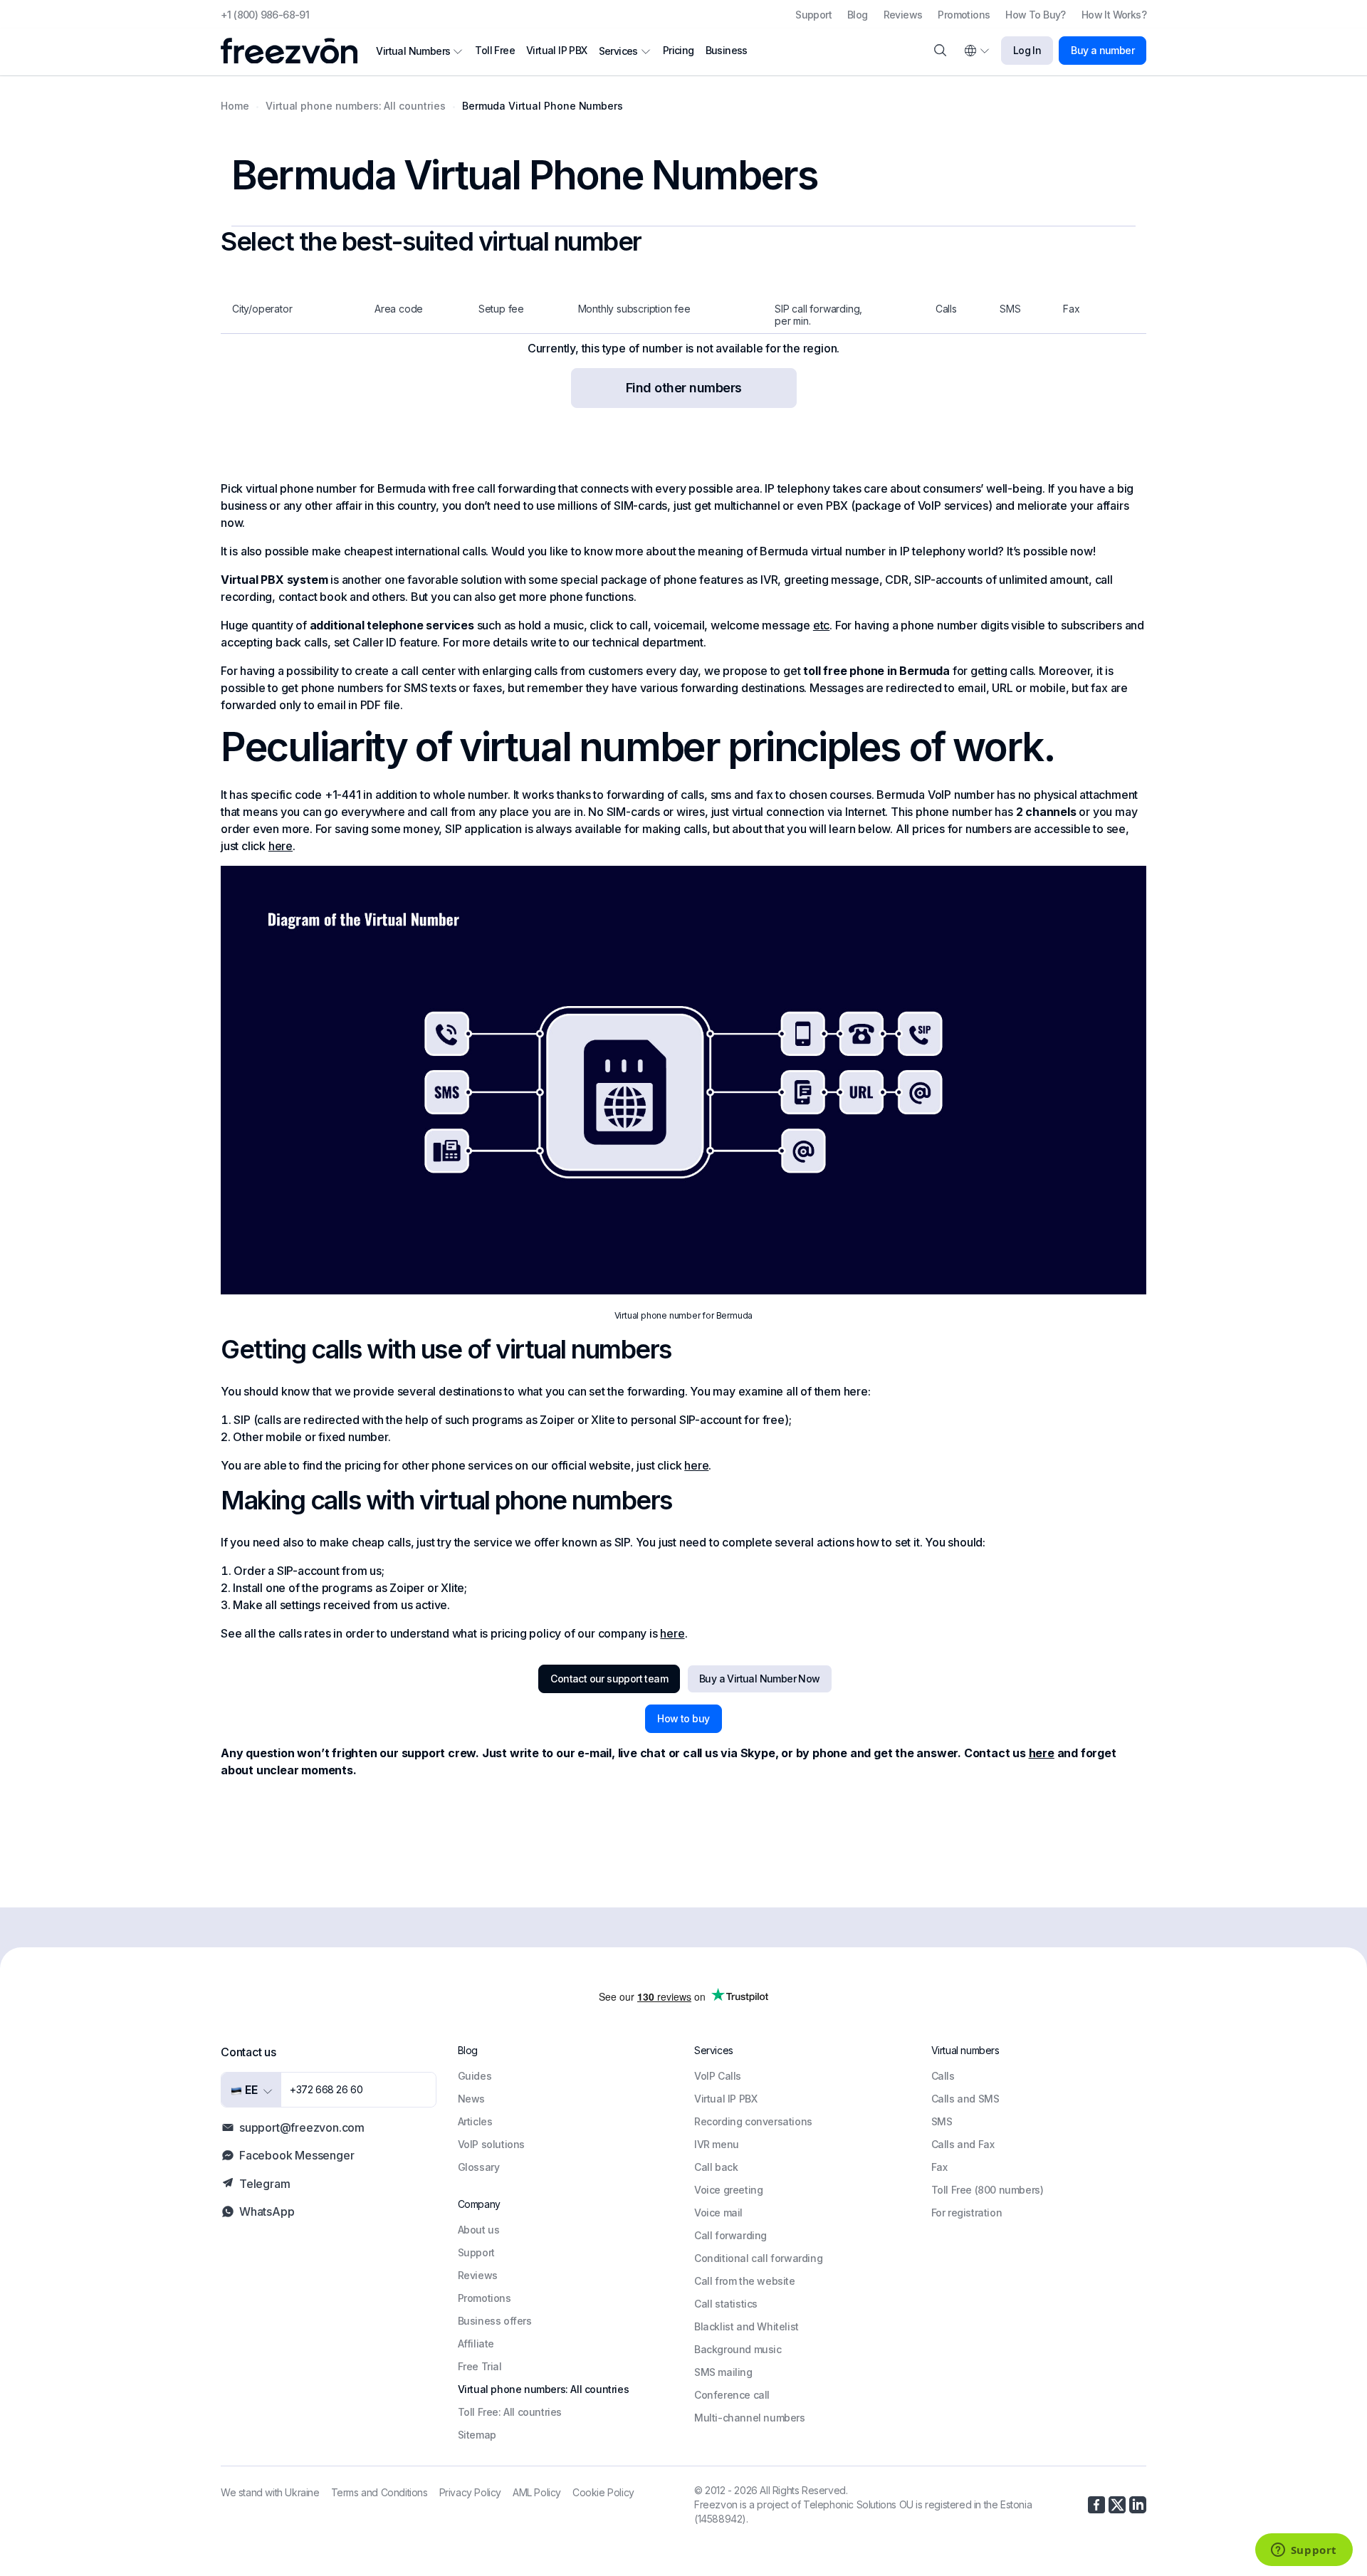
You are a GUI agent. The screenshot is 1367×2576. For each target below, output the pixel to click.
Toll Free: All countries (510, 2412)
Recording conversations (753, 2121)
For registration (967, 2213)
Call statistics (726, 2304)
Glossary (479, 2167)
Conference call (732, 2395)
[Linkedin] (1138, 2505)
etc (821, 625)
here (281, 846)
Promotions (964, 15)
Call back (716, 2167)
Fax (939, 2167)
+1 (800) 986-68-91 (265, 15)
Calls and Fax (963, 2144)
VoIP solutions (491, 2144)
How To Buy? (1035, 15)
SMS (942, 2121)
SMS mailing (723, 2372)
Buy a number (1102, 50)
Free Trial (480, 2366)
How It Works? (1114, 15)
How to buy (683, 1718)
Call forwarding (730, 2235)
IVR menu (717, 2144)
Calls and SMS (965, 2099)
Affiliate (476, 2344)
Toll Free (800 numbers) (988, 2190)
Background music (738, 2349)
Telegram (265, 2184)
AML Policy (537, 2492)
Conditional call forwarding (758, 2258)
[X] (1117, 2505)
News (471, 2099)
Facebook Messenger (297, 2155)
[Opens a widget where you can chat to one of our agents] (1304, 2551)
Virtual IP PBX (557, 50)
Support (813, 15)
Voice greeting (728, 2190)
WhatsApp (267, 2211)
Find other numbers (684, 388)
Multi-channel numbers (750, 2418)
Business (727, 50)
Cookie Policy (603, 2492)
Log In (1027, 50)
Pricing (679, 50)
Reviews (903, 15)
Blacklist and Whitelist (747, 2326)
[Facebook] (1096, 2505)
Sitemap (477, 2435)
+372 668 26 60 (326, 2089)
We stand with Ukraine (270, 2492)
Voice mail (718, 2213)
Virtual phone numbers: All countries (544, 2389)
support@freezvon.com (302, 2127)
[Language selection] (976, 51)
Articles (475, 2121)
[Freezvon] (295, 51)
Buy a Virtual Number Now (760, 1679)
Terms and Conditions (379, 2492)
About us (479, 2230)
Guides (475, 2076)
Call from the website (745, 2281)
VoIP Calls (718, 2076)
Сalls (943, 2076)
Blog (858, 15)
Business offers (495, 2321)
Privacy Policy (470, 2492)
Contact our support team (609, 1679)
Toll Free (495, 50)
